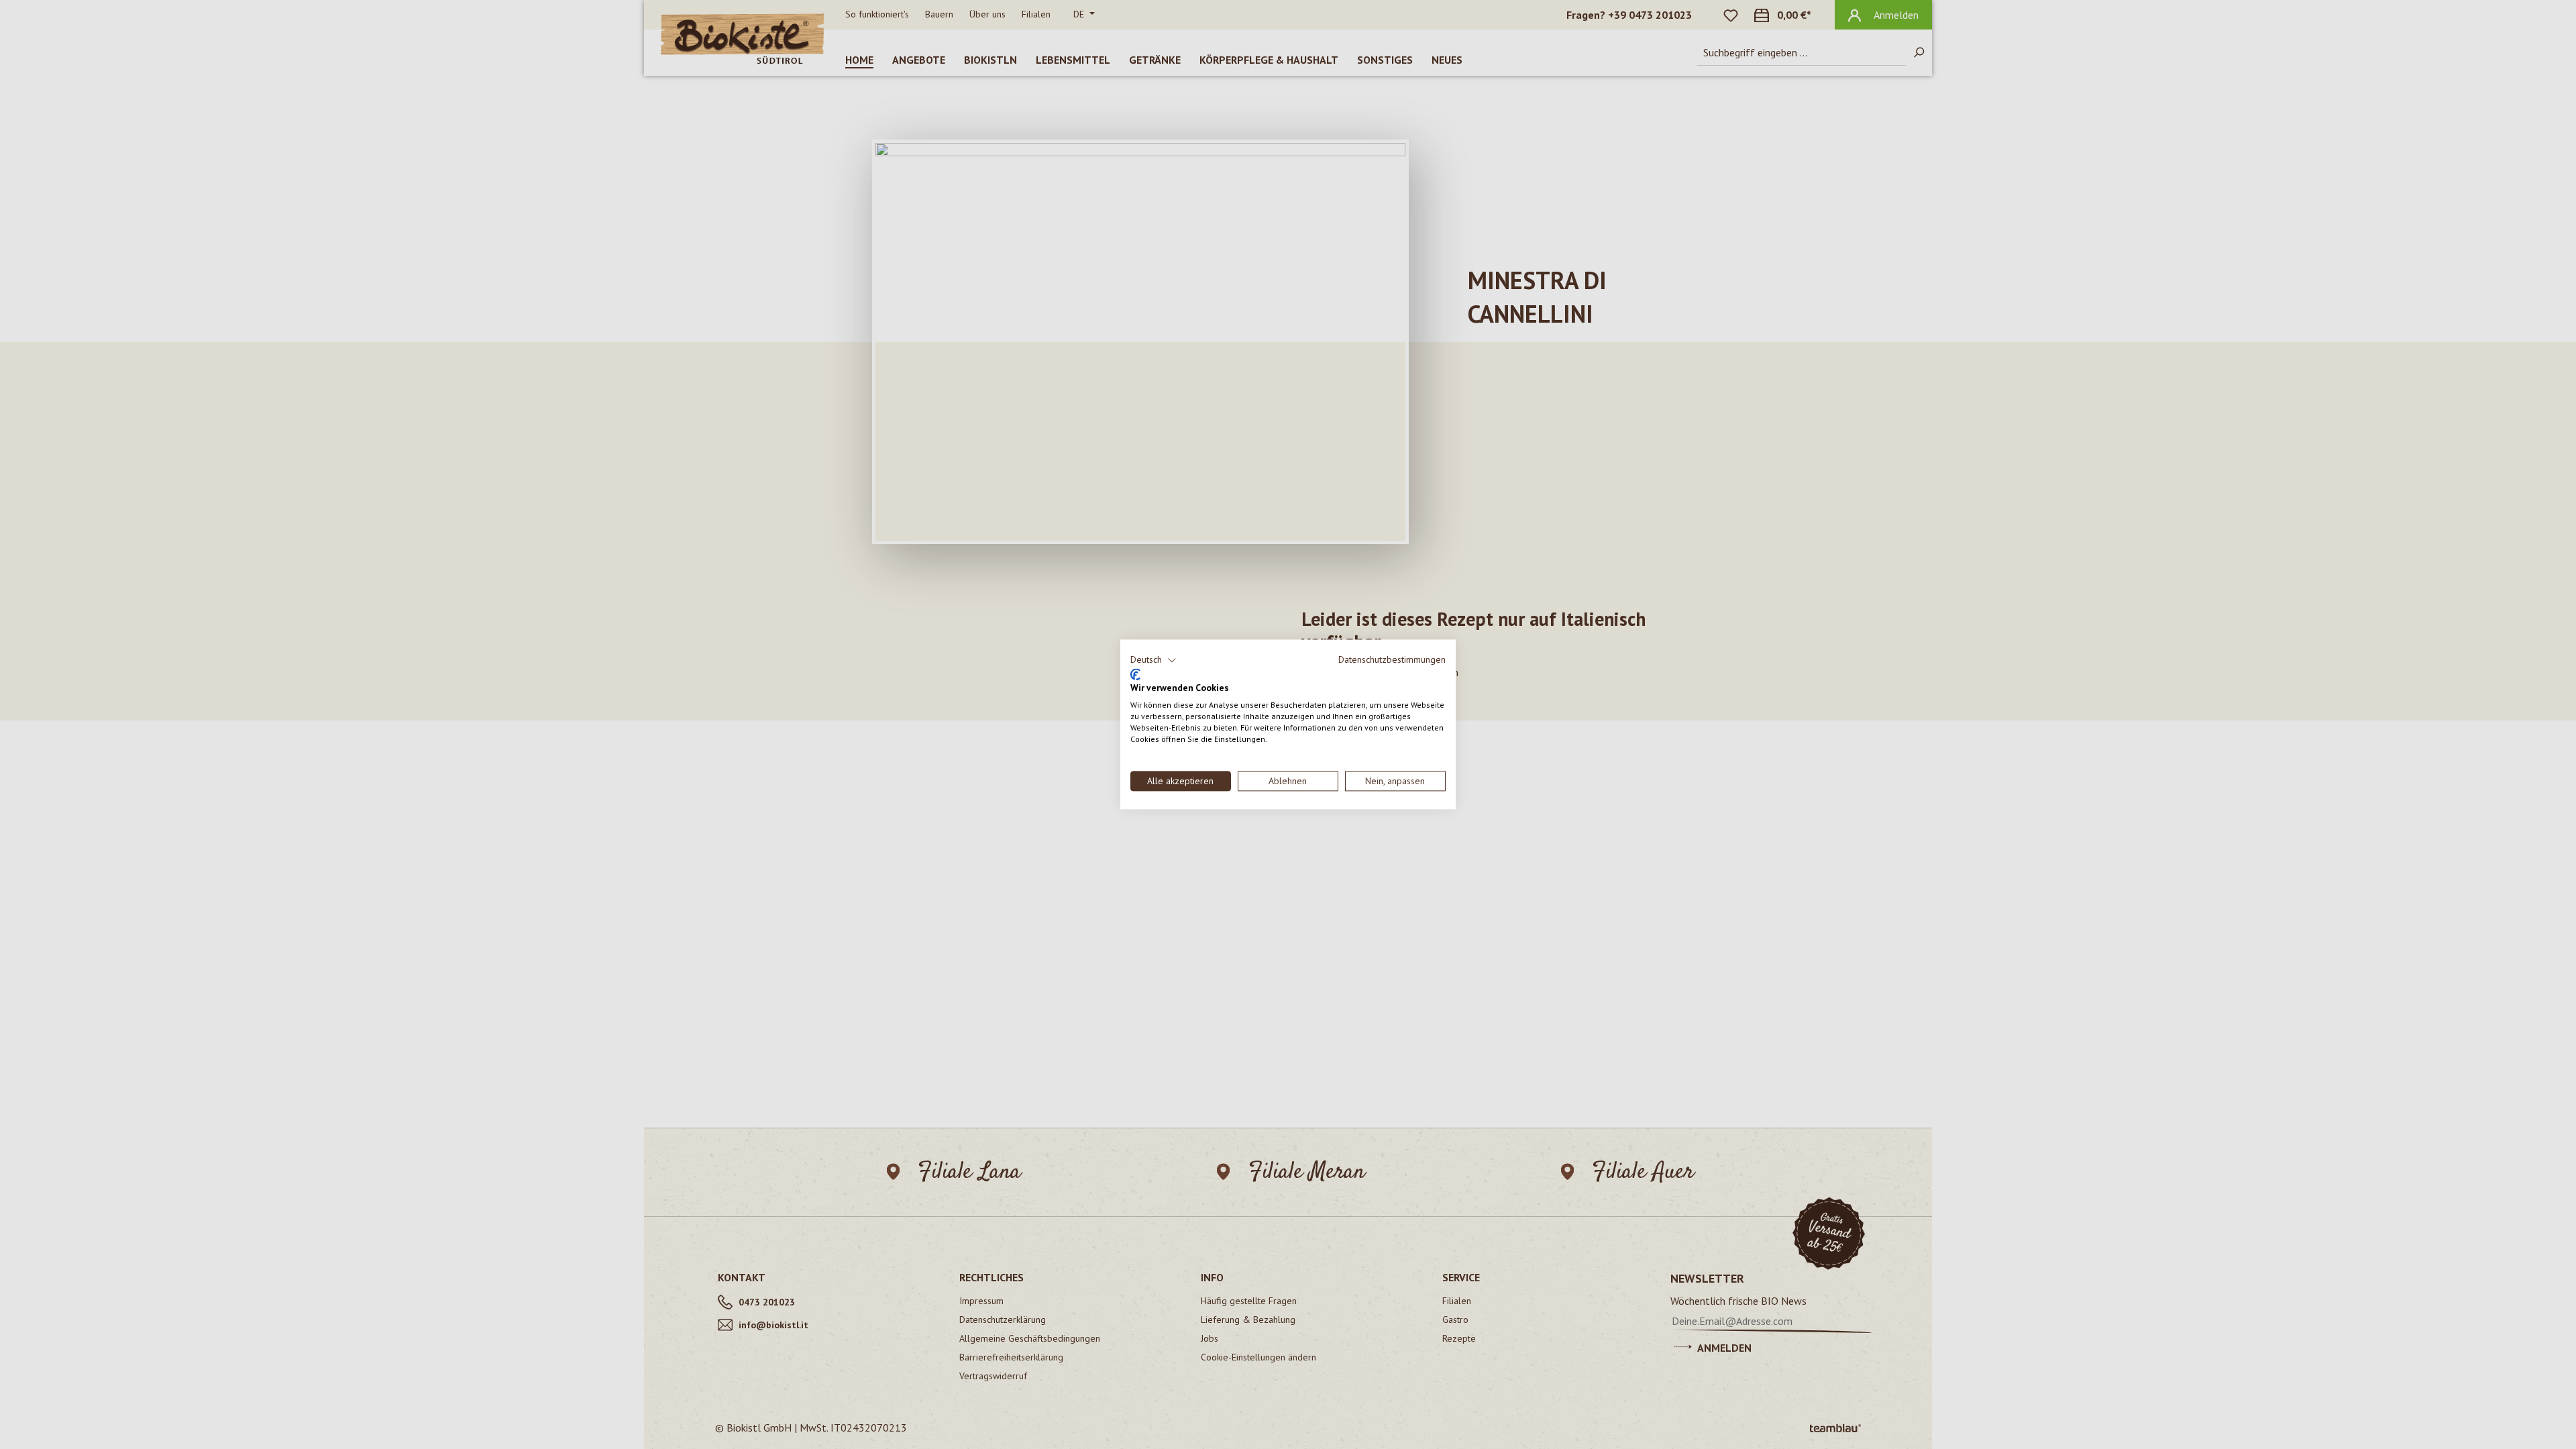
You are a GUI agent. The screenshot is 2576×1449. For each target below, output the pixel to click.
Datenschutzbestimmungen (1392, 659)
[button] (1153, 660)
